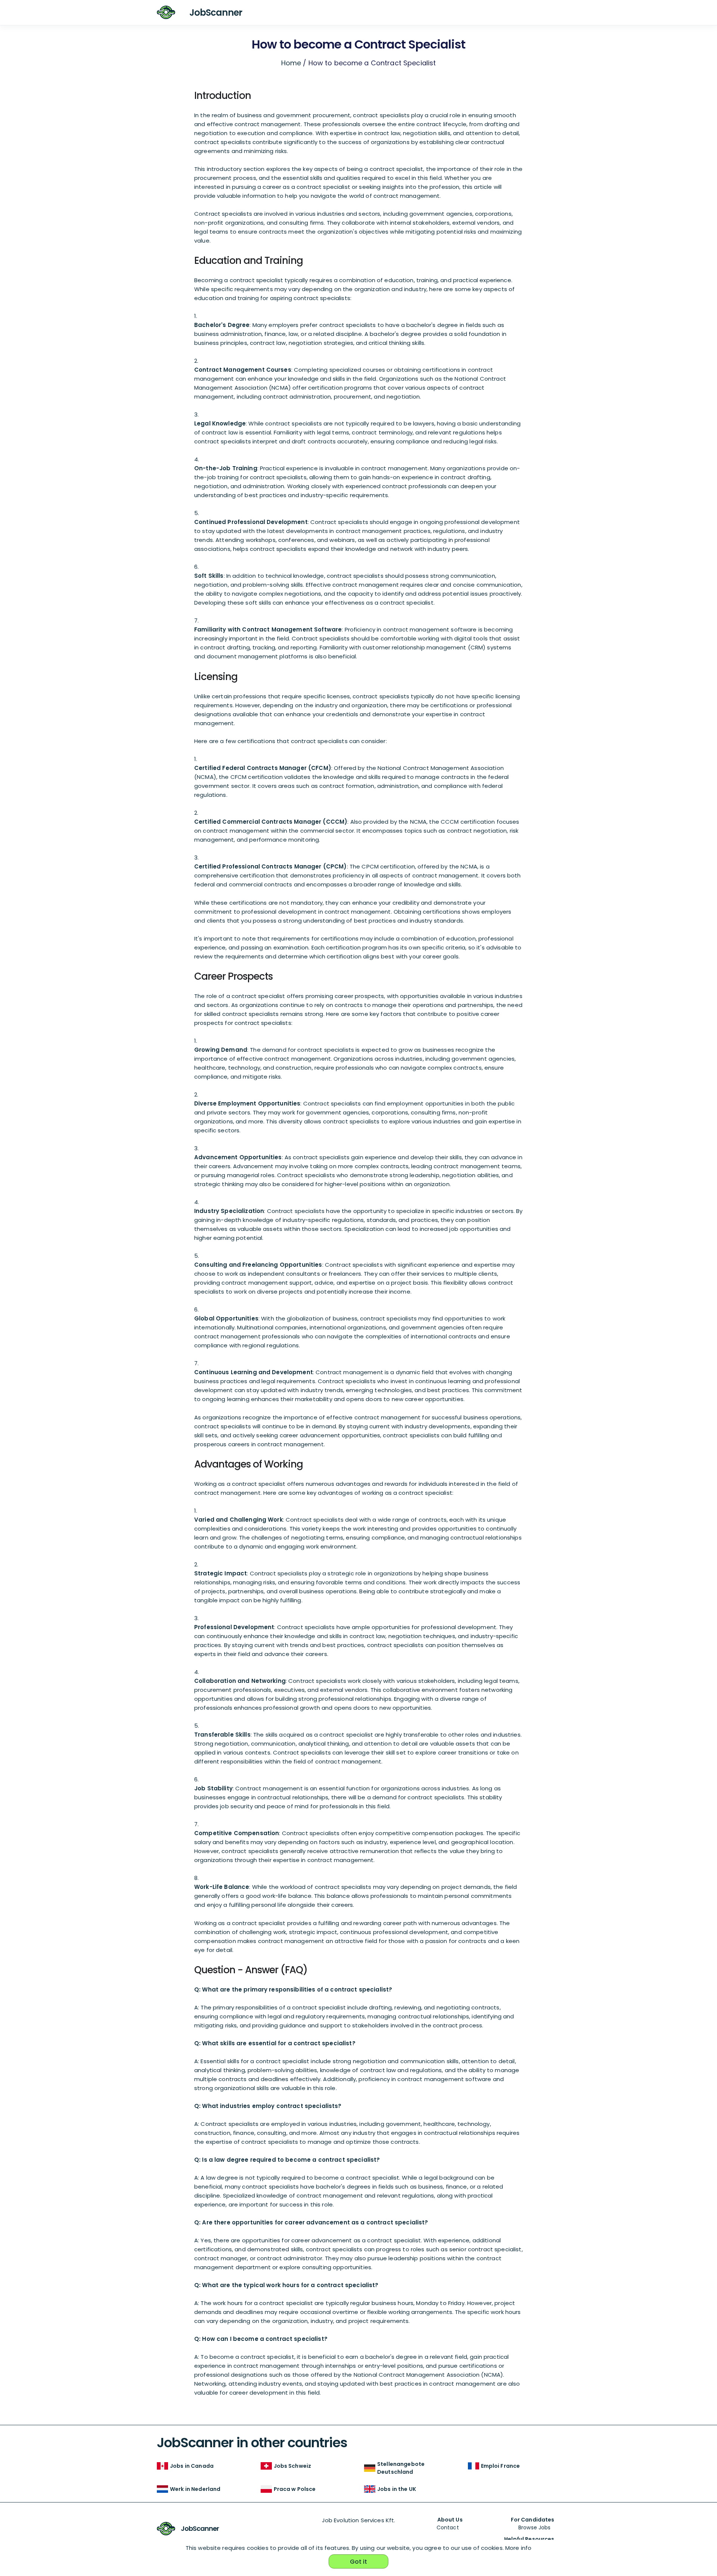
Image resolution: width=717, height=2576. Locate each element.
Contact (448, 2527)
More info (518, 2548)
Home (291, 63)
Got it (359, 2562)
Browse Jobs (535, 2527)
